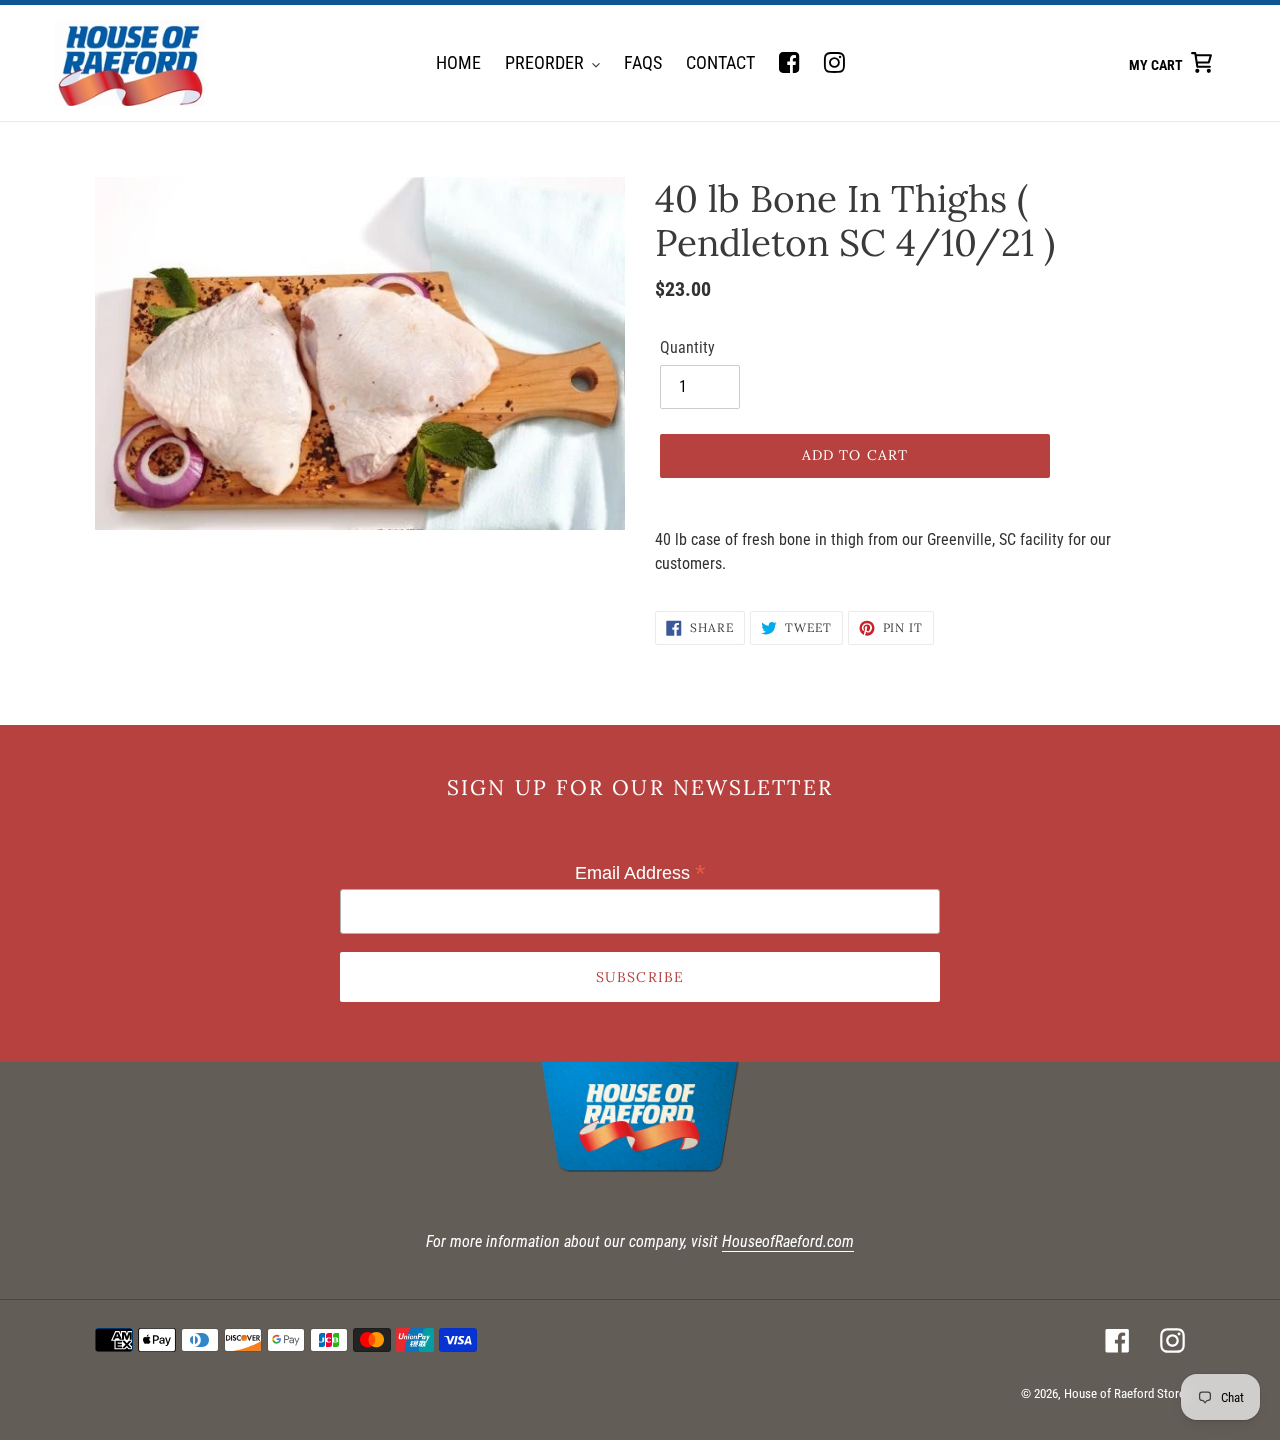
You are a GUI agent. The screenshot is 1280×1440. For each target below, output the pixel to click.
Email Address (640, 873)
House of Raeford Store (1124, 1393)
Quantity (687, 347)
